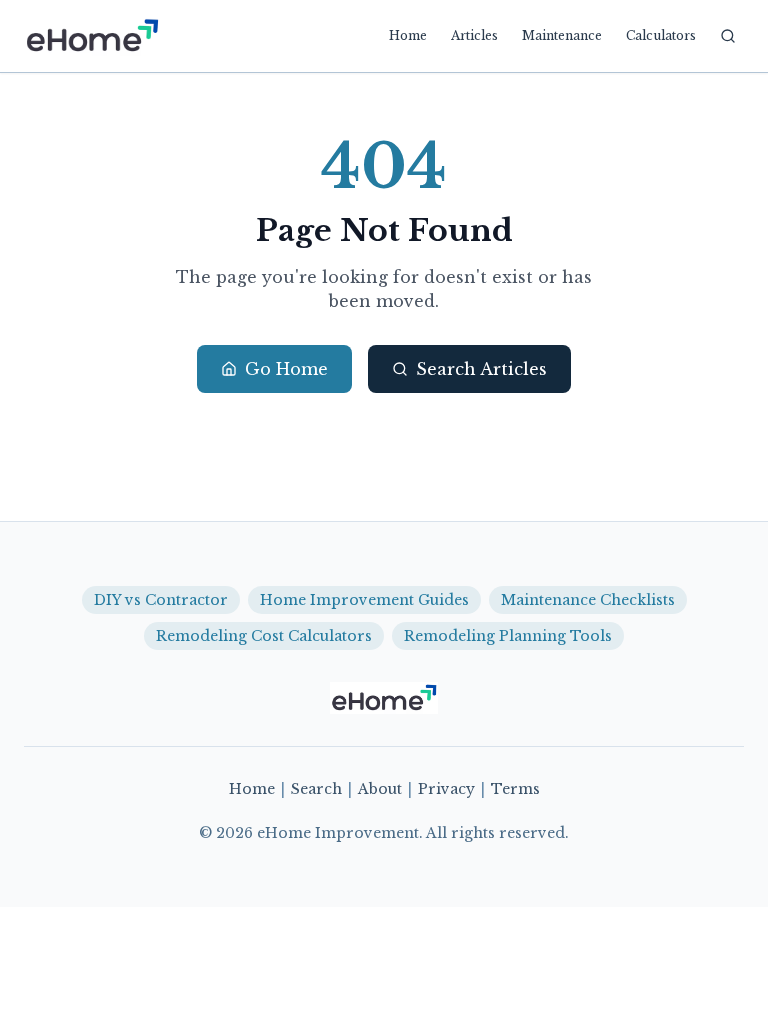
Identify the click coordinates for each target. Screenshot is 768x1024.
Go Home (286, 369)
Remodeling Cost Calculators (264, 636)
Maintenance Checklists (588, 600)
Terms (515, 789)
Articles (474, 35)
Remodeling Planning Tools (508, 636)
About (380, 789)
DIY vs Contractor (161, 600)
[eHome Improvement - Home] (92, 36)
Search (316, 789)
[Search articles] (728, 36)
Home (408, 35)
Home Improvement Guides (364, 600)
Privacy (446, 789)
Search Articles (481, 369)
